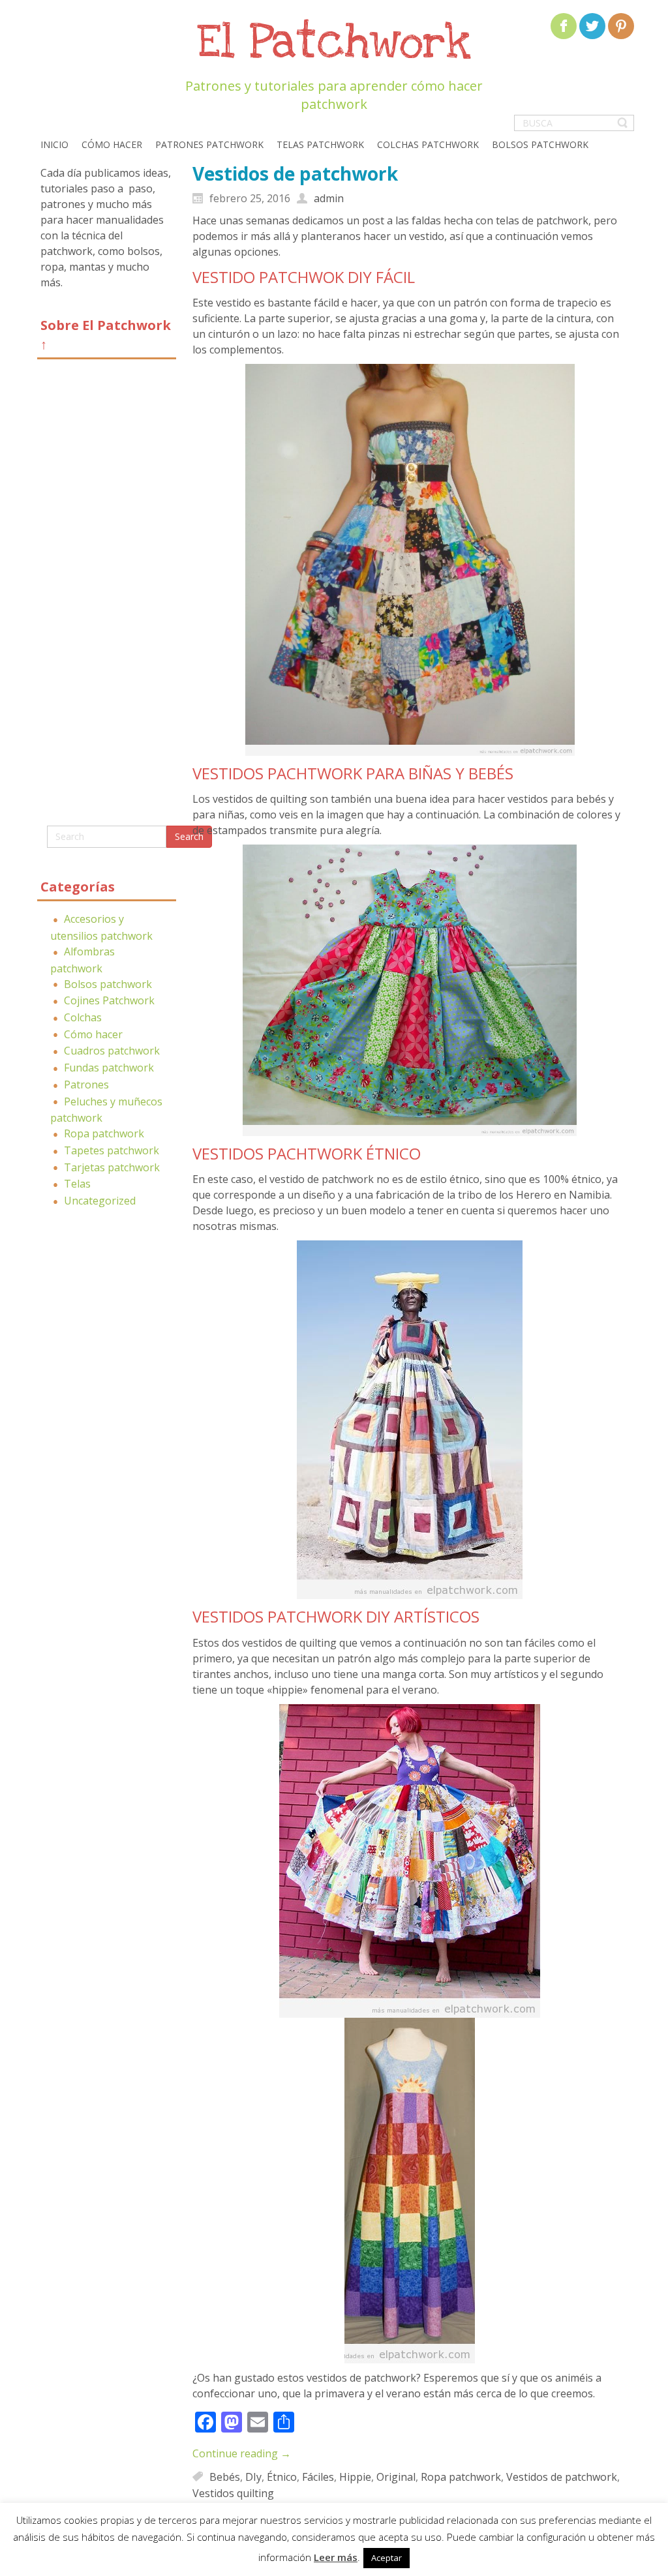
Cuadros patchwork (112, 1051)
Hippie (355, 2476)
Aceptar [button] (387, 2558)
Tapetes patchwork (112, 1150)
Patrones (86, 1085)
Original (396, 2476)
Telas (77, 1184)
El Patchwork (334, 43)
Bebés (225, 2476)
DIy (253, 2476)
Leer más (336, 2557)
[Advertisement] (107, 597)
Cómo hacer (93, 1034)
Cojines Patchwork (109, 1000)
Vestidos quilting (233, 2493)
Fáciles (318, 2476)
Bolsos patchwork (108, 984)
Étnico (282, 2476)
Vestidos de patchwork (295, 173)
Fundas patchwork (109, 1068)
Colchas (83, 1017)
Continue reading (242, 2453)
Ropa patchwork (104, 1133)
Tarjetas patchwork (112, 1167)
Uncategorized (100, 1201)
